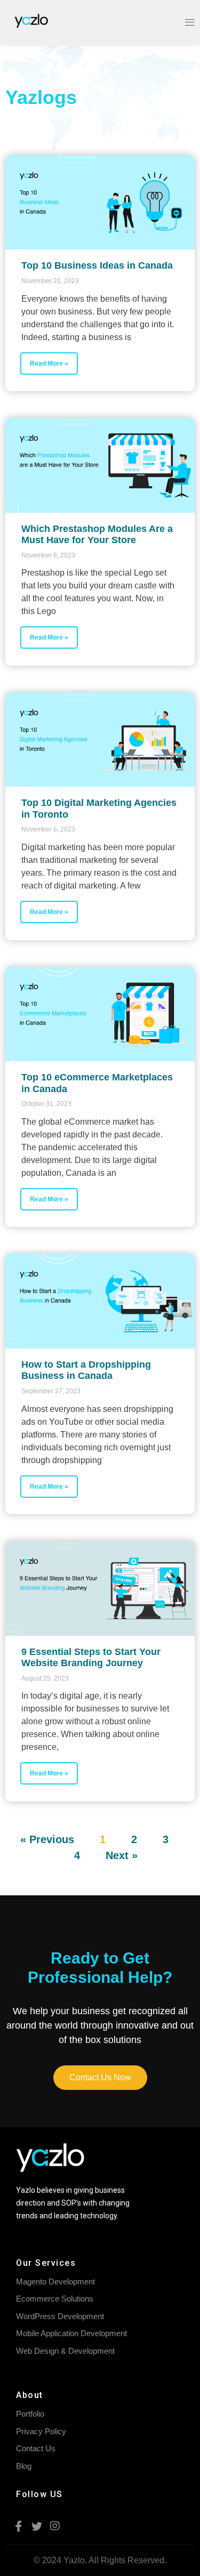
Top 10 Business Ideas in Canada (97, 265)
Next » (122, 1855)
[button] (100, 2078)
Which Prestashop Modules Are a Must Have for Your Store (97, 535)
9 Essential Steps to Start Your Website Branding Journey (91, 1658)
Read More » (49, 364)
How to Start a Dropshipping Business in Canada (86, 1370)
